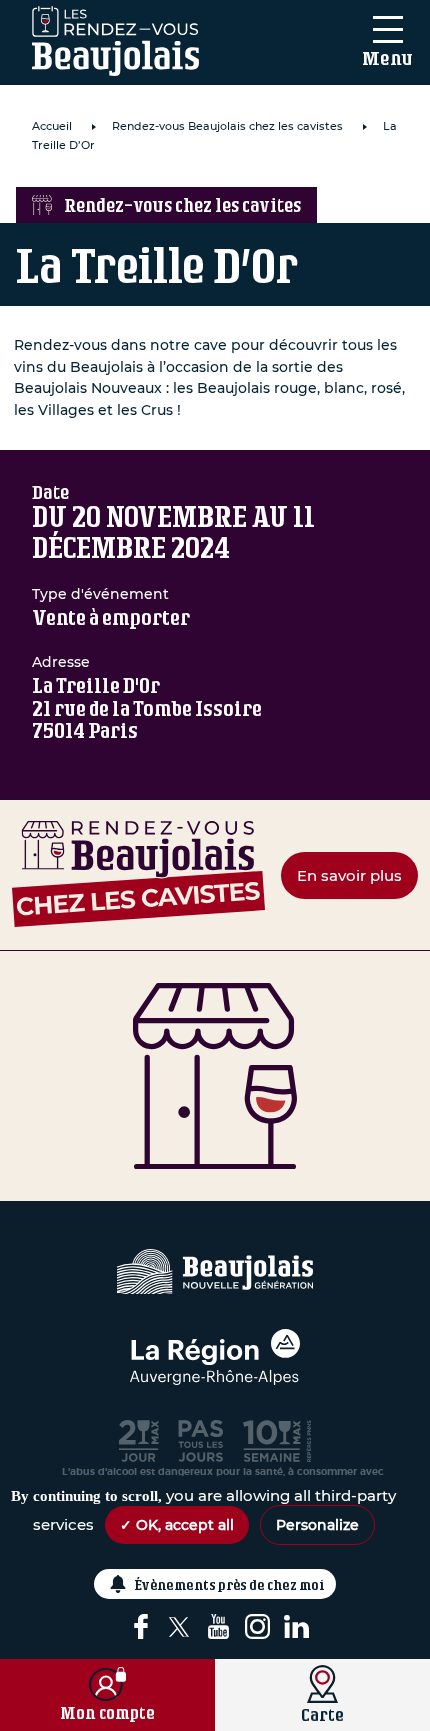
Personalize (317, 1525)
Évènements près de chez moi (230, 1584)
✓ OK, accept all (177, 1525)
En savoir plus (349, 875)
